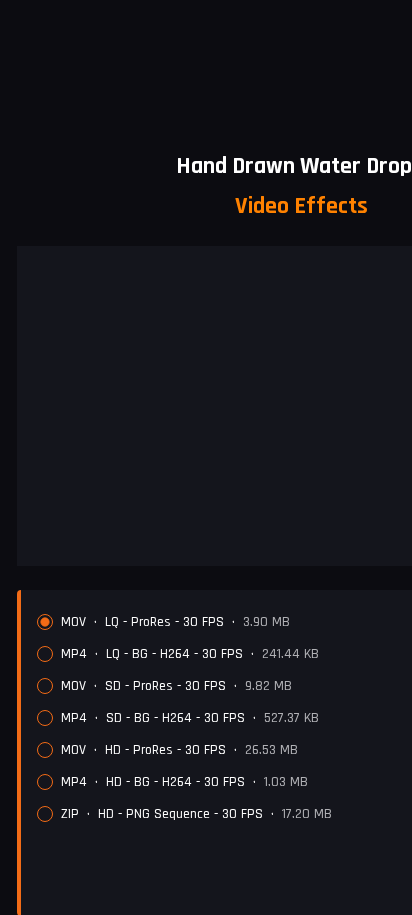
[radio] (45, 622)
